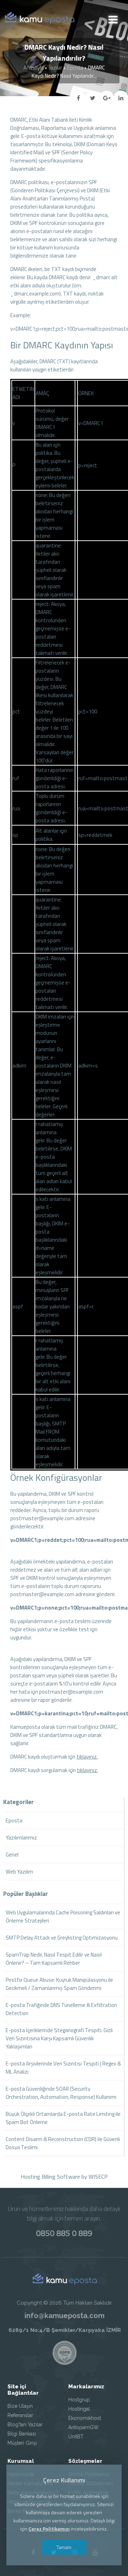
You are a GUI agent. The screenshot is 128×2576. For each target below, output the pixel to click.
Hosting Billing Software (50, 2177)
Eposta (75, 68)
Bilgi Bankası (22, 2434)
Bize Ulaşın (20, 2406)
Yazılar (55, 68)
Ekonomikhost (85, 2418)
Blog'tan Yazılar (25, 2425)
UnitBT (76, 2437)
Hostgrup (79, 2400)
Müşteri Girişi (22, 2443)
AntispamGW (84, 2427)
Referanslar (20, 2415)
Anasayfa (34, 68)
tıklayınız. (87, 1757)
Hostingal (79, 2409)
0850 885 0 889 (64, 2233)
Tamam (64, 2547)
